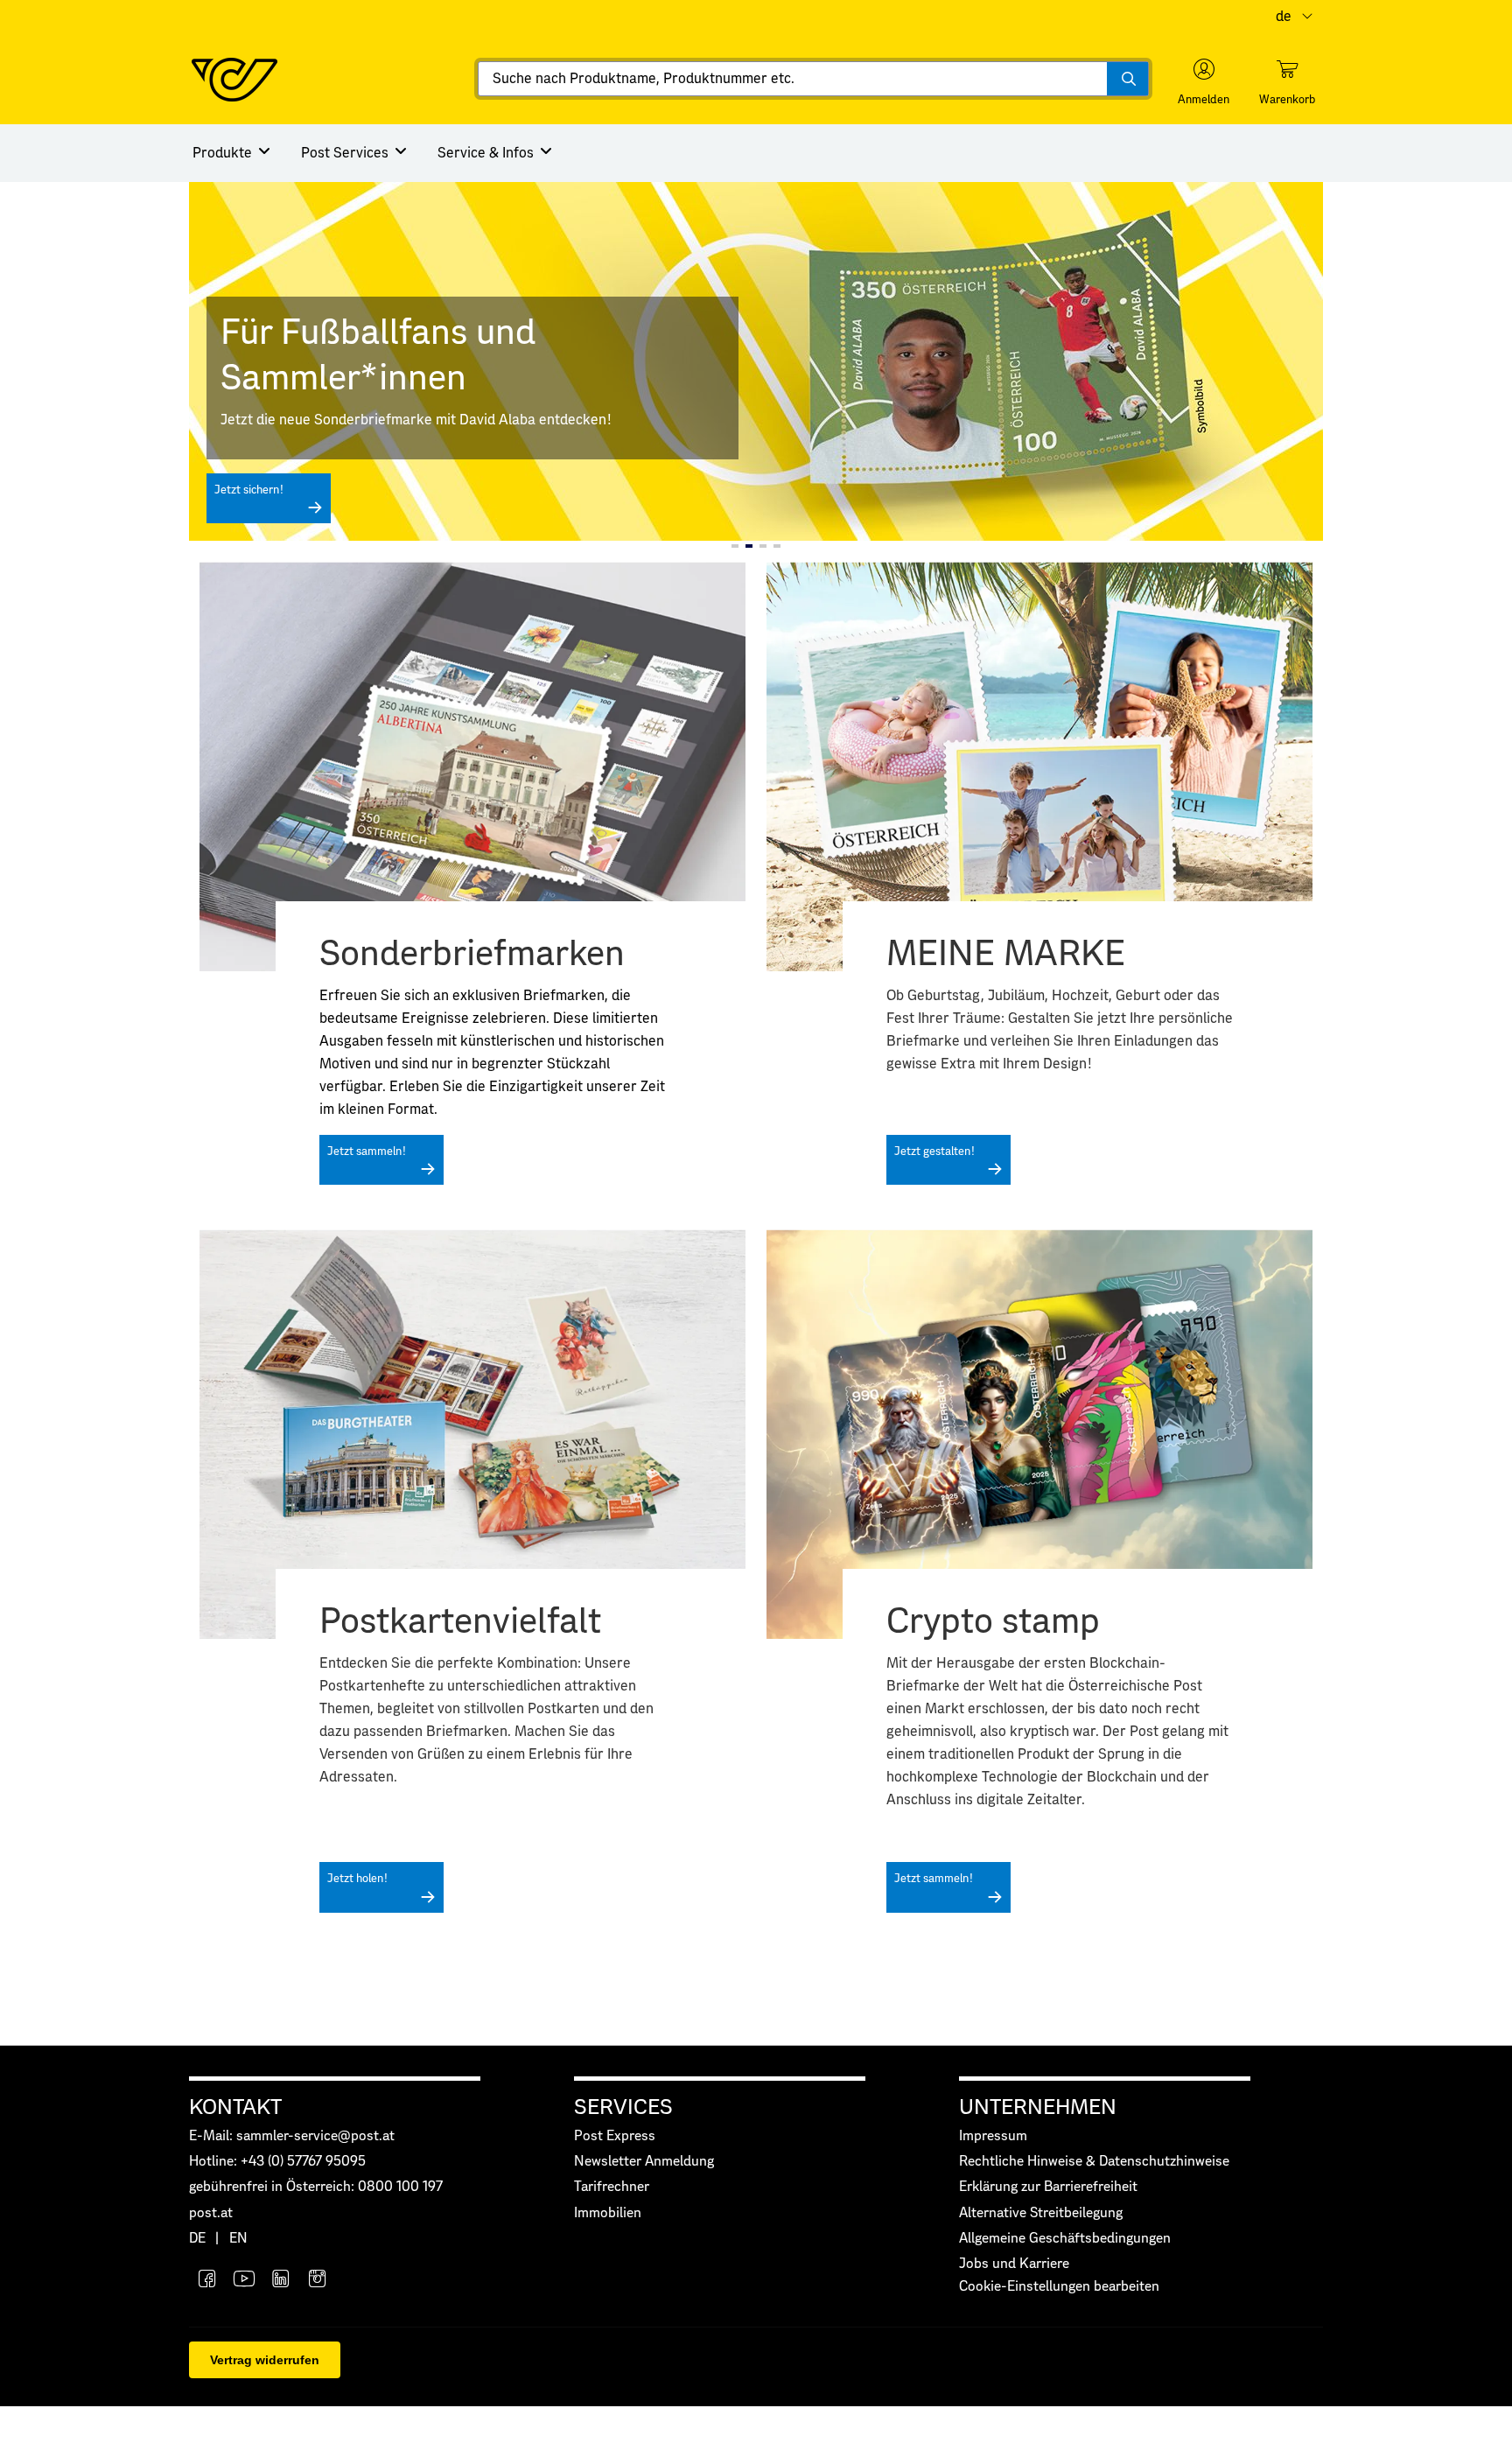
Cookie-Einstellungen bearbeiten (1059, 2287)
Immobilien (608, 2213)
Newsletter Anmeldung (644, 2162)
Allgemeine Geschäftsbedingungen (1065, 2239)
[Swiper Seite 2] (749, 546)
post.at (211, 2213)
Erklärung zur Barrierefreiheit (1048, 2187)
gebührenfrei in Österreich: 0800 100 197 (316, 2187)
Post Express (615, 2136)
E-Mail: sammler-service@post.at (292, 2136)
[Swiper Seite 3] (763, 546)
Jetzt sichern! (249, 490)
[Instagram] (318, 2281)
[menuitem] (233, 153)
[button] (1204, 82)
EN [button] (238, 2239)
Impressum (993, 2136)
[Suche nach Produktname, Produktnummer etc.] (1127, 79)
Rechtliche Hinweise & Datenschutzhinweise (1094, 2162)
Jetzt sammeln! (367, 1152)
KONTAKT (235, 2108)
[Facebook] (207, 2281)
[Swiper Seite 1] (735, 546)
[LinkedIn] (281, 2281)
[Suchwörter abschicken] (1127, 79)
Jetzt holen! (357, 1879)
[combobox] (813, 79)
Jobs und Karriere (1014, 2264)
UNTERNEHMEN (1038, 2108)
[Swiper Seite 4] (777, 546)
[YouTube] (244, 2281)
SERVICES (623, 2108)
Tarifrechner (612, 2187)
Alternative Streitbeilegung (1041, 2213)
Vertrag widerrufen (265, 2360)
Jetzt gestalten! (934, 1152)
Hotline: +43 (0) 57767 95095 (277, 2162)
